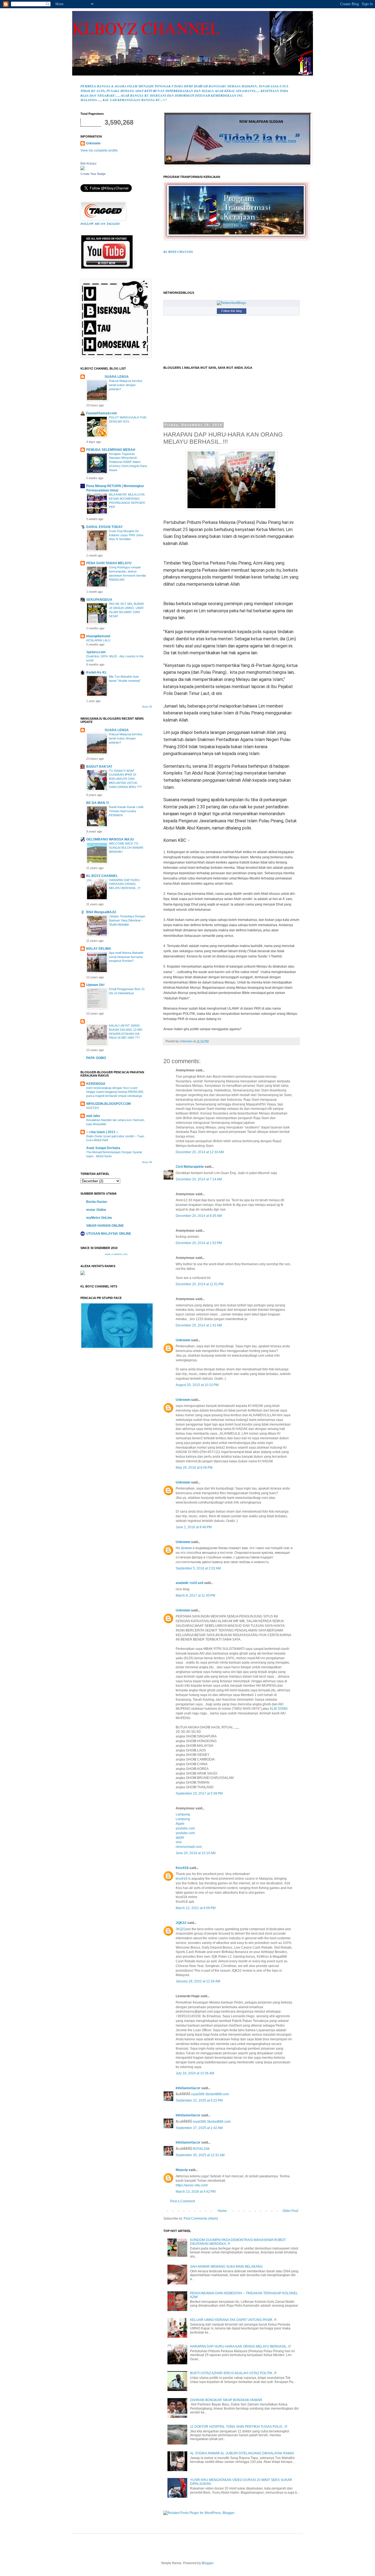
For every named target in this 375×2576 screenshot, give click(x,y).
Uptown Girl (95, 985)
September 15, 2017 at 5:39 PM (199, 1793)
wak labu (93, 1116)
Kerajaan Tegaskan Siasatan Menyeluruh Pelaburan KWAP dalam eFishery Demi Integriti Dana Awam (128, 462)
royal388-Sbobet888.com (210, 2094)
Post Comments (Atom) (201, 2219)
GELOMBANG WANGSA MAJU (110, 839)
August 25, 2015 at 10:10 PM (197, 1385)
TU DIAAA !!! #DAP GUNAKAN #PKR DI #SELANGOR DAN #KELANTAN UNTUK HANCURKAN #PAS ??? (125, 779)
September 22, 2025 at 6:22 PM (199, 2100)
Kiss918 (182, 1868)
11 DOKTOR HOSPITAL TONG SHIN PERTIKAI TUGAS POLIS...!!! (239, 2427)
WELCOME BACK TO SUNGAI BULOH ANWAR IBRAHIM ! (126, 848)
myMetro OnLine (99, 1218)
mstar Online (96, 1210)
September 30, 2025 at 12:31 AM (200, 2155)
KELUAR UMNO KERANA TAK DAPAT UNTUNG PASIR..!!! (233, 2320)
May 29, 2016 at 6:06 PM (194, 1468)
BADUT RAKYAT (99, 767)
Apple (180, 1824)
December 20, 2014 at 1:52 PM (199, 1243)
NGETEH (93, 1108)
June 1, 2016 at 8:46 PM (194, 1527)
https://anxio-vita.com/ (192, 2185)
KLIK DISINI (279, 1709)
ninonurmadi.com (189, 1847)
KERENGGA (96, 1084)
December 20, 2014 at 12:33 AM (200, 1152)
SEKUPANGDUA (99, 600)
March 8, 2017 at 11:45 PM (195, 1596)
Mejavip (182, 2170)
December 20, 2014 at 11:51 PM (200, 1284)
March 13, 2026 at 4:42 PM (196, 2192)
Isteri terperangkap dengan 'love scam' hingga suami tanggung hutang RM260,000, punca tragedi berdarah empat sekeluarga (115, 1092)
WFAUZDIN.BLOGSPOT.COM (108, 1104)
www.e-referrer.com (116, 1254)
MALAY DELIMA (99, 949)
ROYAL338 (201, 2149)
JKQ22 (181, 1929)
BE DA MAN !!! (98, 803)
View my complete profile (99, 150)
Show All (147, 707)
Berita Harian (97, 1202)
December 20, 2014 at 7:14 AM (199, 1179)
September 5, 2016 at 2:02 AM (198, 1568)
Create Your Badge (93, 174)
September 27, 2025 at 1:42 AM (199, 2128)
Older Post (290, 2211)
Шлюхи (186, 1548)
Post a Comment (183, 2201)
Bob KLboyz (89, 163)
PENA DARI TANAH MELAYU (109, 563)
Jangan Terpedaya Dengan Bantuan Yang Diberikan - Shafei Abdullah (127, 920)
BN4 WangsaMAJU (101, 912)
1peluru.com (96, 652)
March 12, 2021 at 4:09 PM (196, 1908)
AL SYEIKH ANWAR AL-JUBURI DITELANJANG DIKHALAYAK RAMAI (242, 2453)
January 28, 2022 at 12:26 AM (198, 1981)
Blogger (208, 2563)
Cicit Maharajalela (190, 1167)
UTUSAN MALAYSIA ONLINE (109, 1234)
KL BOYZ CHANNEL (102, 876)
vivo (179, 1842)
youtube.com (185, 1828)
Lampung (183, 1814)
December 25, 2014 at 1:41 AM (199, 1325)
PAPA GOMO (96, 1058)
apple (180, 1837)
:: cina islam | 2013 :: (102, 1132)
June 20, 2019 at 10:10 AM (196, 1853)
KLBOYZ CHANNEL (146, 28)
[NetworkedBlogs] (231, 303)
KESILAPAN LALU (98, 640)
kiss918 (181, 1879)
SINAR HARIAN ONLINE (105, 1226)
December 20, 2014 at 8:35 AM (199, 1216)
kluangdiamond (98, 636)
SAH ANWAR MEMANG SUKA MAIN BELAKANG (226, 2267)
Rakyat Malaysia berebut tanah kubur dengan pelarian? (126, 385)
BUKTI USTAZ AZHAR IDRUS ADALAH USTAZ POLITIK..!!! (233, 2373)
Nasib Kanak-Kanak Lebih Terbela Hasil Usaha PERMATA (126, 811)
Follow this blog (231, 311)
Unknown (183, 1340)
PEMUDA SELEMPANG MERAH (111, 450)
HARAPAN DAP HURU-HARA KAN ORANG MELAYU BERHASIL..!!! (240, 2346)
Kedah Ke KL (96, 672)
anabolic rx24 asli (189, 1583)
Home (222, 2211)
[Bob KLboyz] (83, 169)
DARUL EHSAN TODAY (104, 527)
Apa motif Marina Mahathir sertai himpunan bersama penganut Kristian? (126, 957)
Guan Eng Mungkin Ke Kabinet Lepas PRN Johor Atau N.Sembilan (126, 535)
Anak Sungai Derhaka (103, 1148)
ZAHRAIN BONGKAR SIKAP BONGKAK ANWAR (226, 2400)
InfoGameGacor (188, 2088)
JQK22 (181, 1923)
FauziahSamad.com (102, 413)
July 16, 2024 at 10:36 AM (195, 2073)
